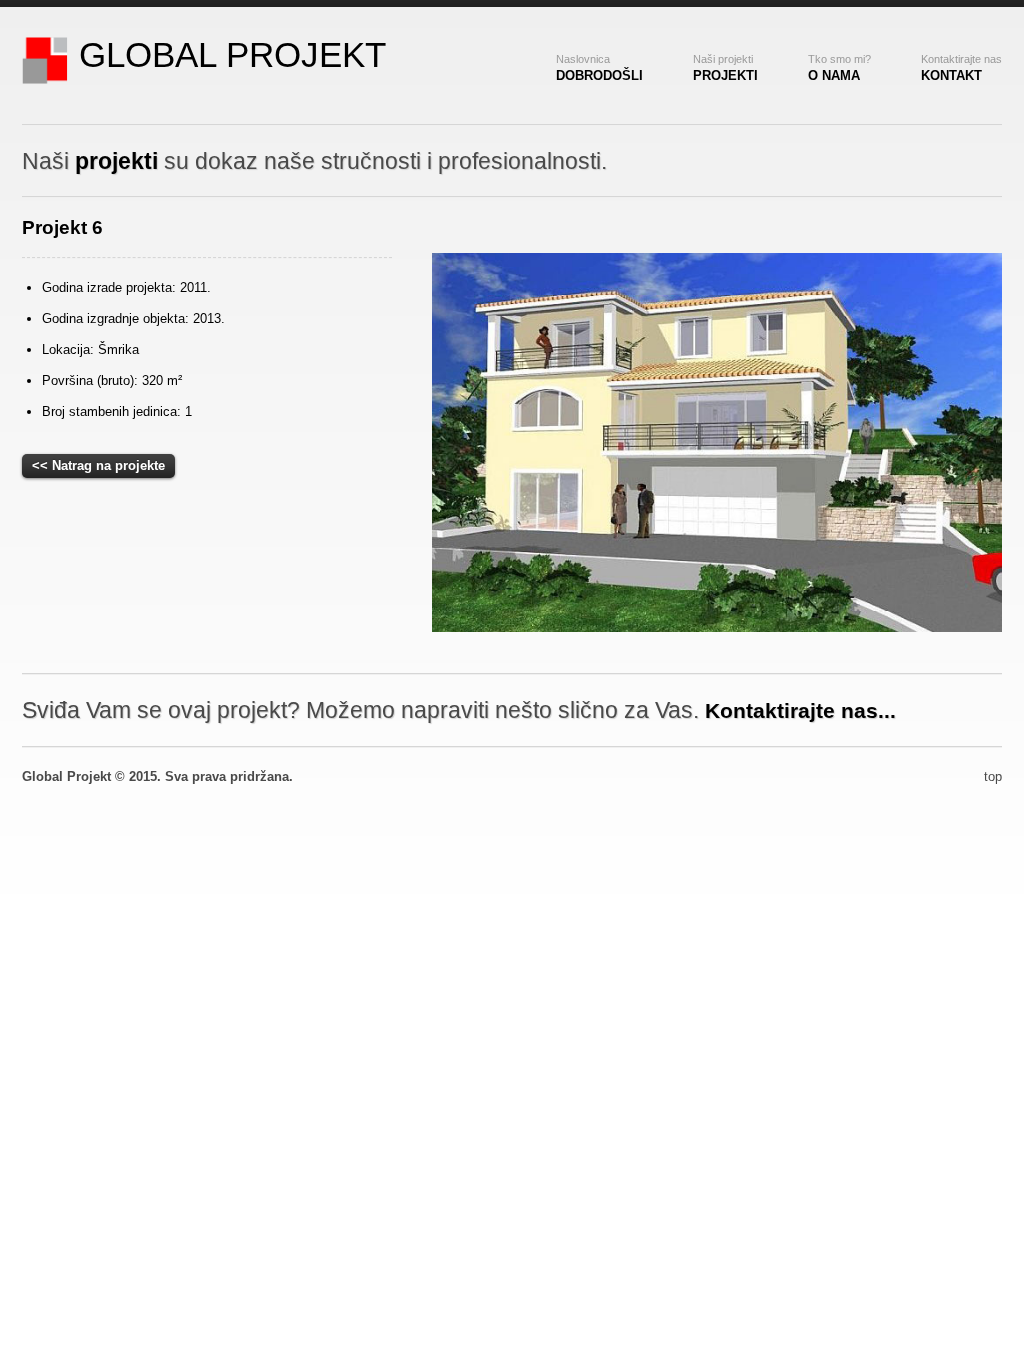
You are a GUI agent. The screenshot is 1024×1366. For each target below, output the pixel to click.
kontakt (961, 68)
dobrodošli (599, 68)
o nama (839, 68)
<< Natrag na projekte (98, 465)
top (993, 776)
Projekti (725, 68)
